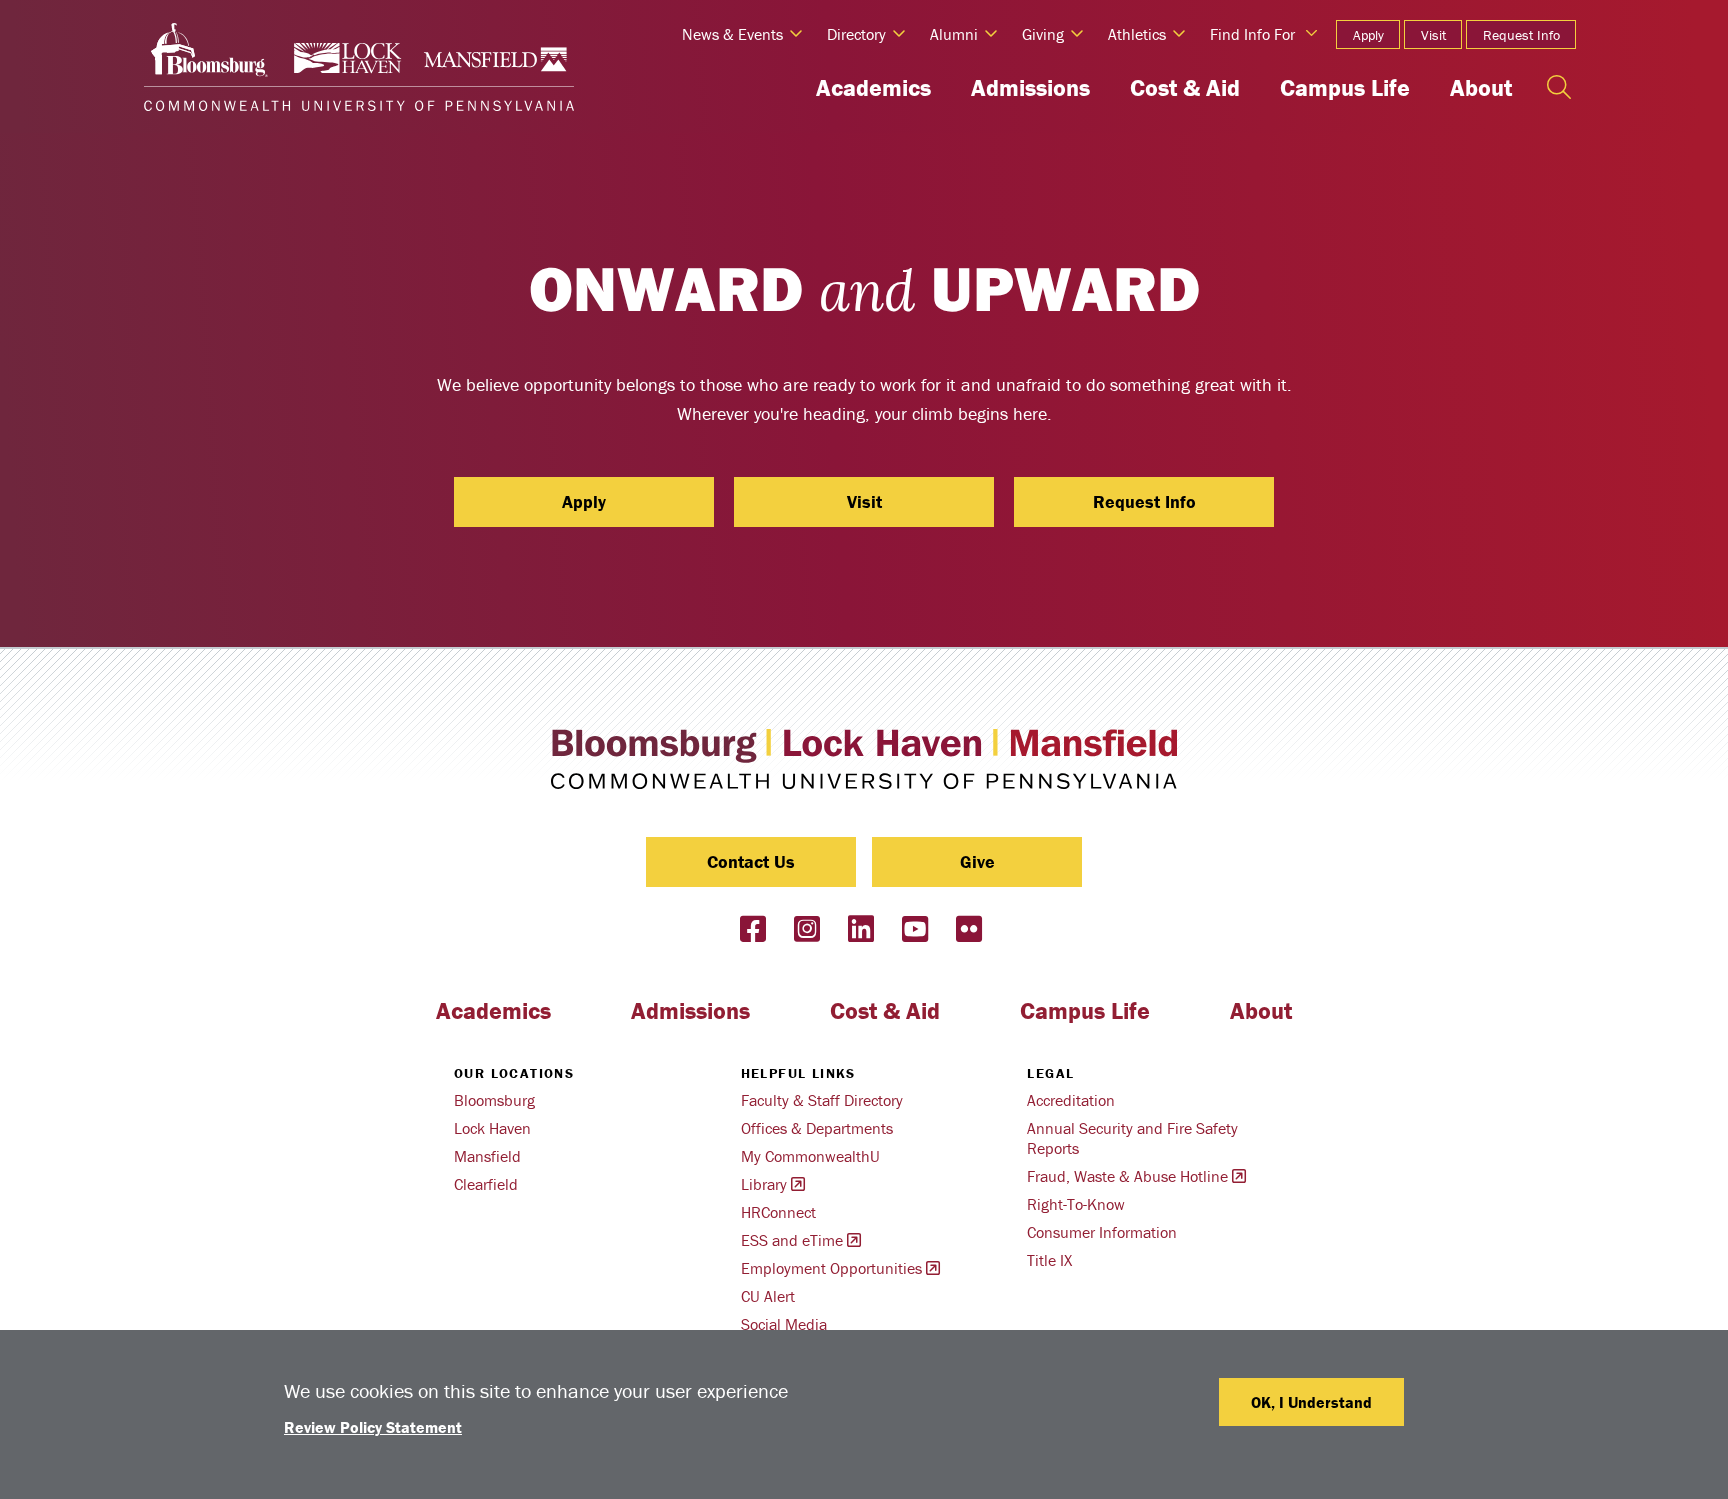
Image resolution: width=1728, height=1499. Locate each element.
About (1481, 87)
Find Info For (1252, 34)
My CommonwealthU (810, 1156)
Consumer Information (1102, 1232)
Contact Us (751, 861)
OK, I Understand (1311, 1402)
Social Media (784, 1324)
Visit (1433, 35)
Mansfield (487, 1156)
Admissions (1030, 87)
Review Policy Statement (373, 1427)
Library (764, 1184)
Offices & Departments (817, 1128)
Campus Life (1345, 87)
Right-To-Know (1076, 1204)
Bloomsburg (494, 1100)
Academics (873, 87)
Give (977, 861)
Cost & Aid (1185, 87)
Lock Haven (492, 1128)
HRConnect (778, 1212)
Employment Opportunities (831, 1268)
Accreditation (1071, 1100)
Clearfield (486, 1184)
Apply (1368, 35)
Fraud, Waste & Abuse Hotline (1127, 1176)
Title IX (1049, 1260)
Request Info (1521, 35)
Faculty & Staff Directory (822, 1100)
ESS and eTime (792, 1240)
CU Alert (768, 1296)
